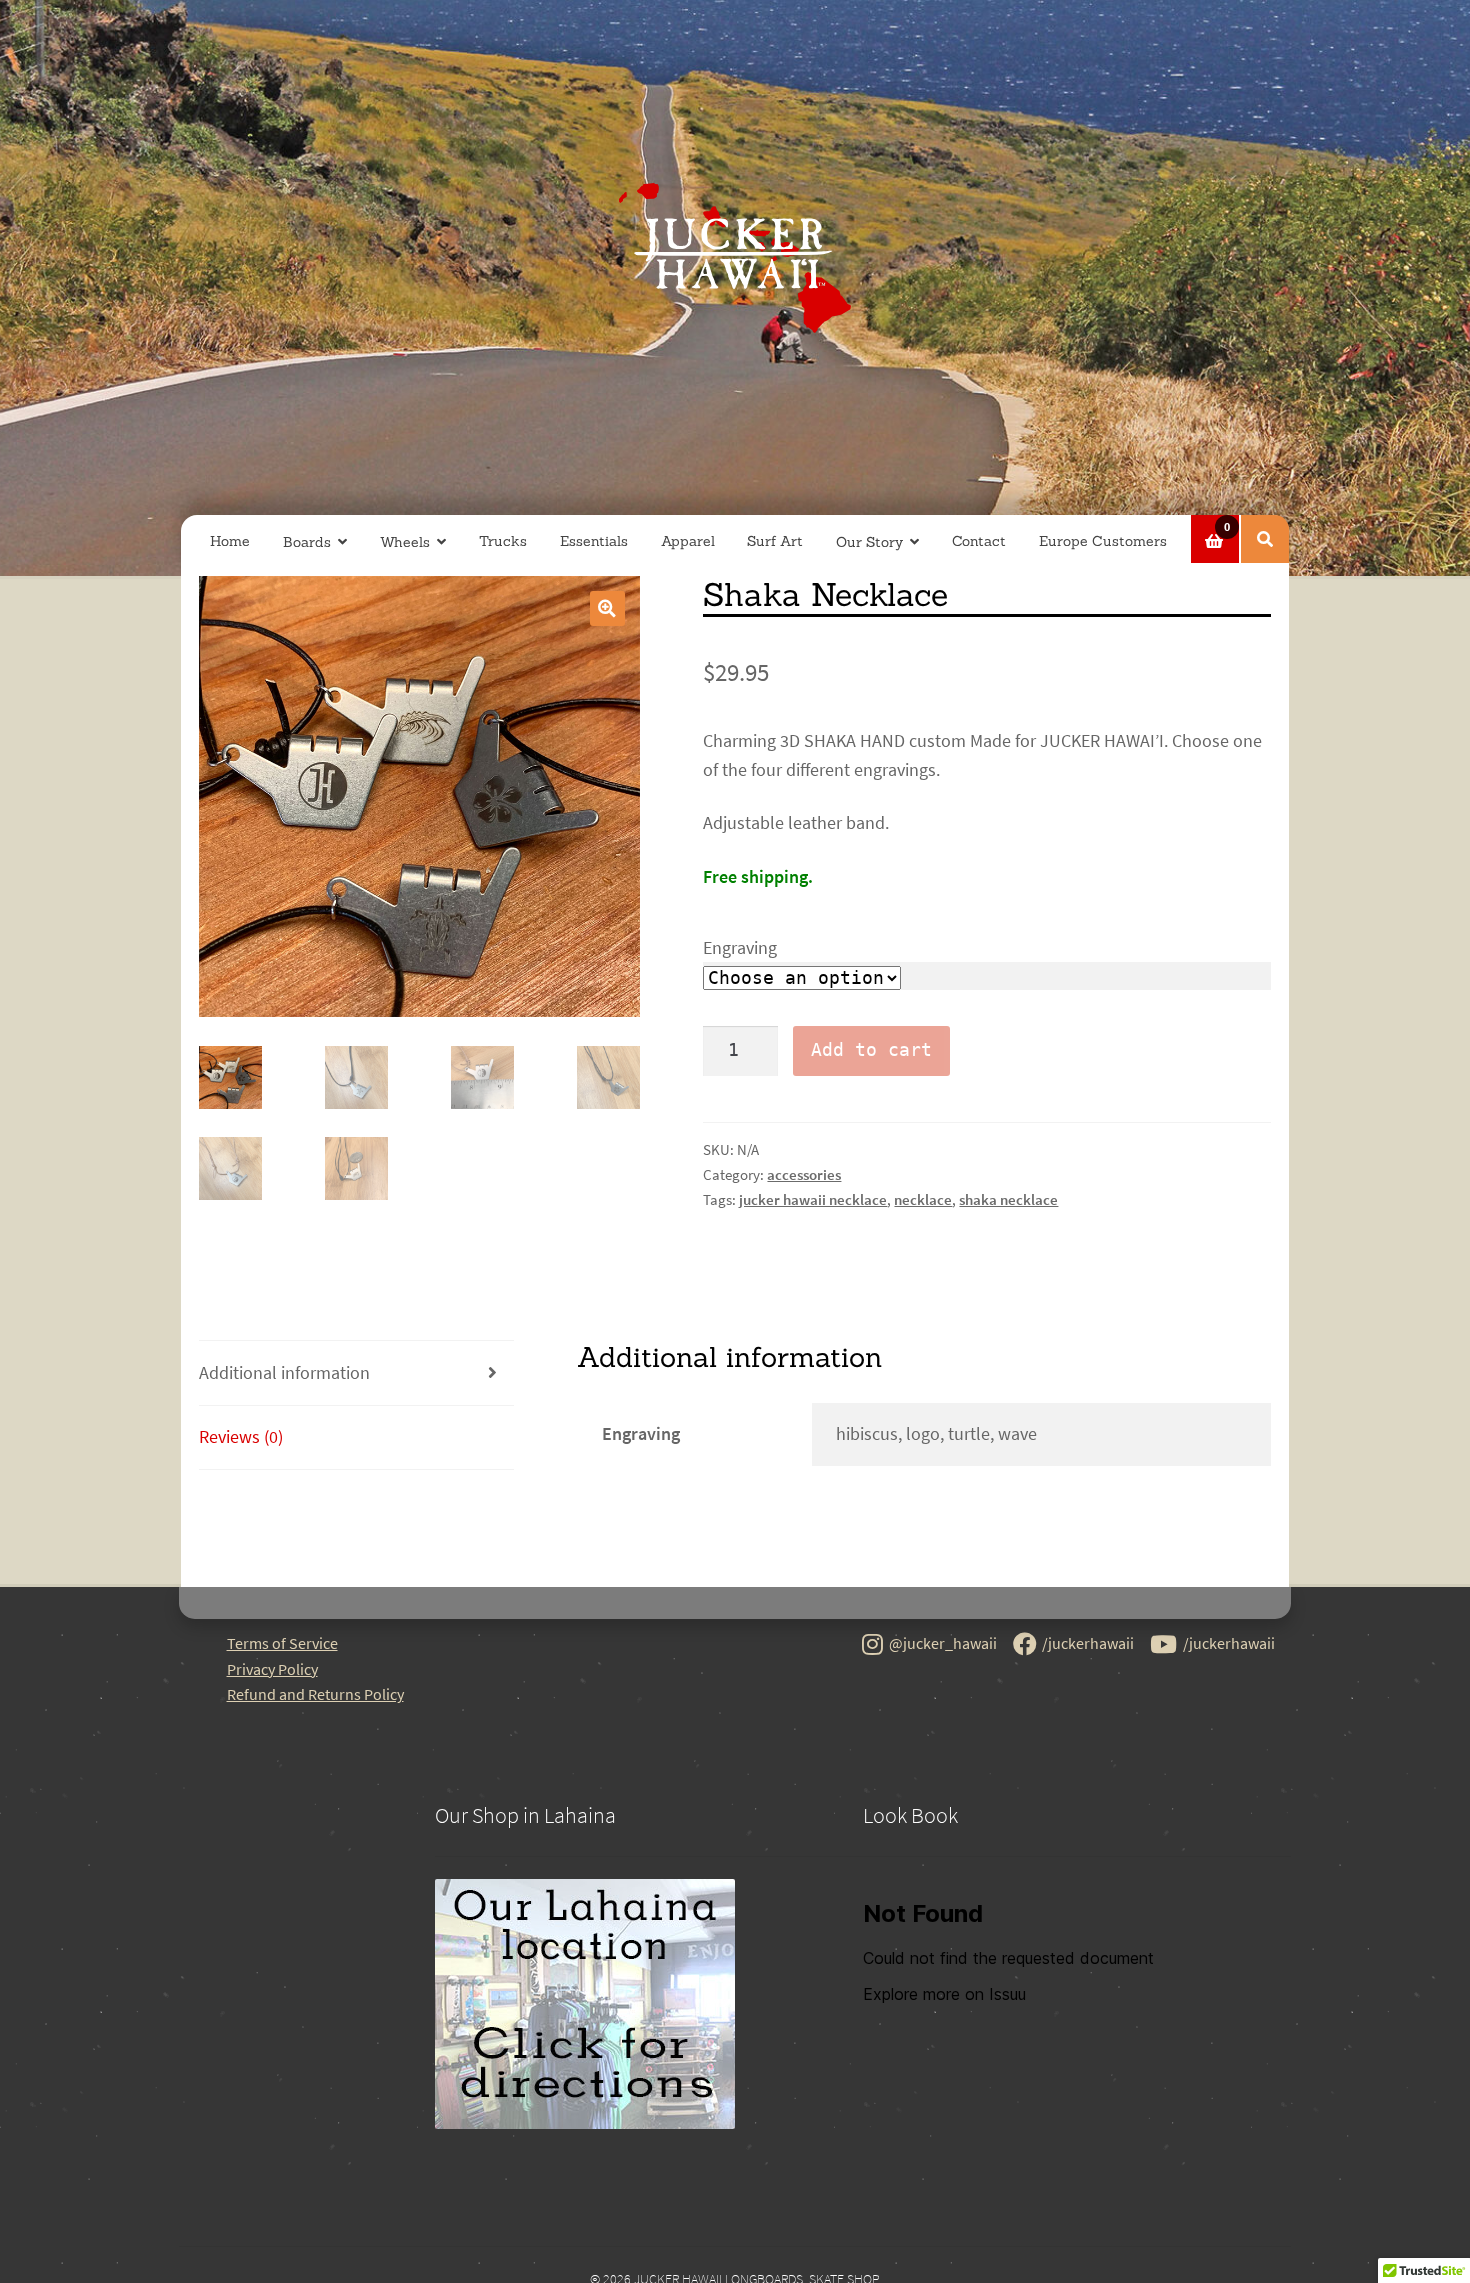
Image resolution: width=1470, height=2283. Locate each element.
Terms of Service (282, 1643)
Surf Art (775, 541)
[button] (607, 608)
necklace (923, 1199)
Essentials (594, 541)
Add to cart (871, 1050)
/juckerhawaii (1088, 1643)
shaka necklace (1008, 1199)
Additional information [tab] (284, 1373)
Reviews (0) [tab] (241, 1437)
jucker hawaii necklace (813, 1199)
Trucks (503, 541)
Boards (307, 542)
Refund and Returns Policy (315, 1694)
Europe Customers (1103, 541)
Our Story (869, 542)
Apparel (688, 541)
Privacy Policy (272, 1669)
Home (230, 541)
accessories (804, 1174)
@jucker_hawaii (943, 1643)
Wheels (405, 542)
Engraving (740, 948)
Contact (979, 541)
